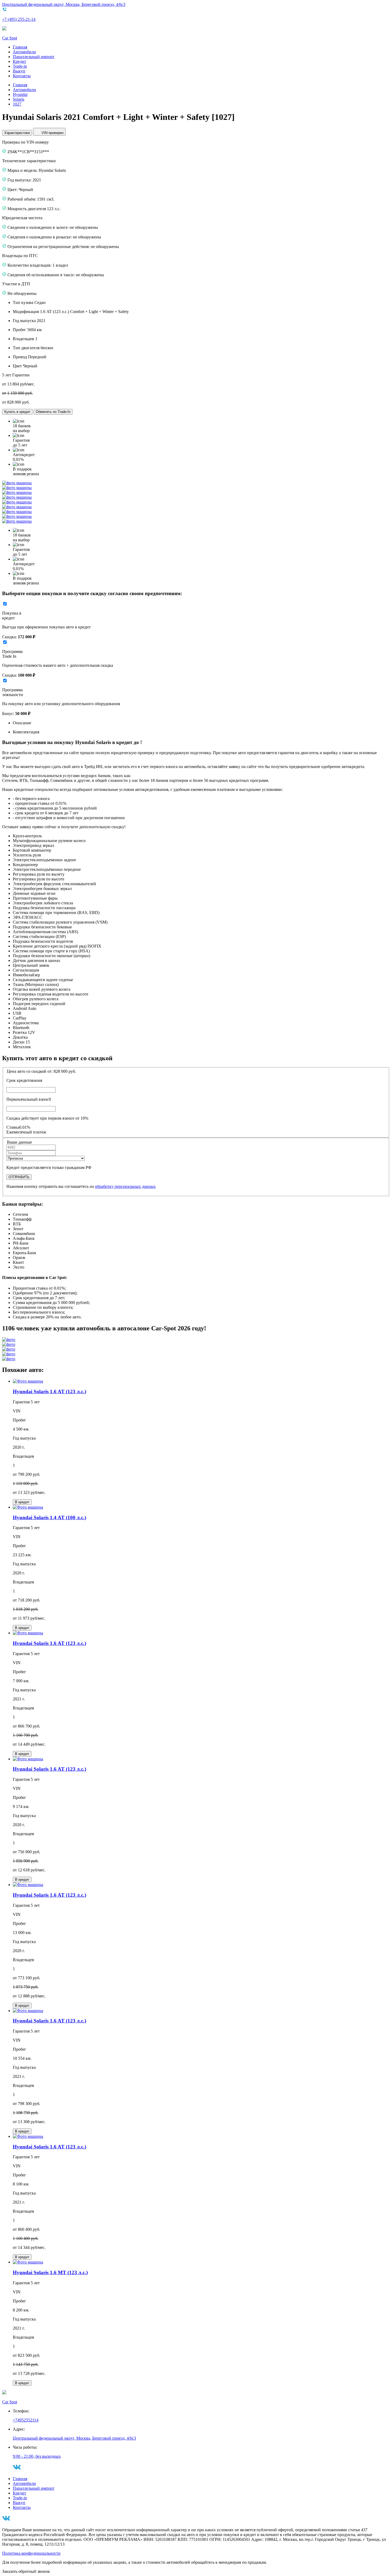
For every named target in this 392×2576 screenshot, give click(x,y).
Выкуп (19, 71)
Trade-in (20, 66)
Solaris (19, 99)
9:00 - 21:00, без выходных (37, 2456)
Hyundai (20, 94)
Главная (20, 47)
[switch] (5, 604)
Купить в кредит (17, 412)
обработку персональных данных (125, 1186)
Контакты (22, 76)
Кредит (19, 61)
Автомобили (24, 52)
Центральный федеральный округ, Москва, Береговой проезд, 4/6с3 (64, 4)
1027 (17, 104)
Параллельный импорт (34, 57)
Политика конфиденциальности (31, 2553)
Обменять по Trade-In (53, 412)
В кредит (22, 1502)
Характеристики (17, 133)
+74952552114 (26, 2420)
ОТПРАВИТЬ (19, 1177)
